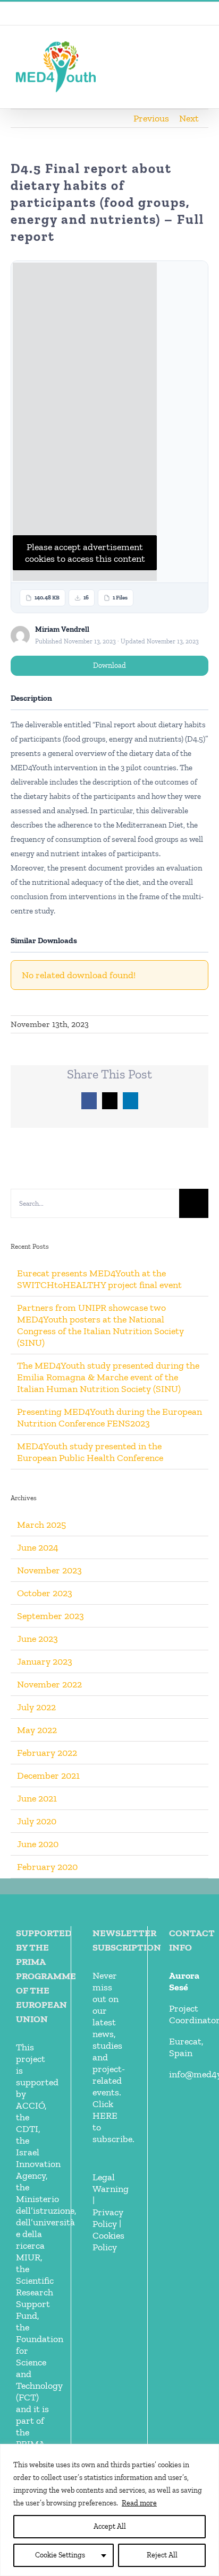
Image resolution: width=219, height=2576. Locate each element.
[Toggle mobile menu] (199, 50)
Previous (151, 118)
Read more (139, 2503)
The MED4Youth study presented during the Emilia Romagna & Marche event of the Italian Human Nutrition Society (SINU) (108, 1377)
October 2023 (45, 1593)
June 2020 (38, 1844)
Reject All (162, 2555)
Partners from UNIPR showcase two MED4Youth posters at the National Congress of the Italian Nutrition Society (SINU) (100, 1325)
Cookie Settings (60, 2555)
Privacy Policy (108, 2218)
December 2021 (48, 1776)
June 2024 (38, 1547)
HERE (105, 2116)
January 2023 (45, 1661)
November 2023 (49, 1570)
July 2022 (36, 1707)
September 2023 (50, 1616)
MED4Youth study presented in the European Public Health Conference (90, 1452)
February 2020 (47, 1867)
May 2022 (37, 1730)
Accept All (110, 2526)
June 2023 (37, 1639)
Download (109, 665)
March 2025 (41, 1525)
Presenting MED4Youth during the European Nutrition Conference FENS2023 (109, 1417)
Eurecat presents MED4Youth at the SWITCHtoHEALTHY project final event (99, 1279)
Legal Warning (111, 2183)
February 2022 (47, 1753)
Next (189, 118)
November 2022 (49, 1684)
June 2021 (37, 1798)
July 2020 (37, 1821)
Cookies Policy (108, 2241)
